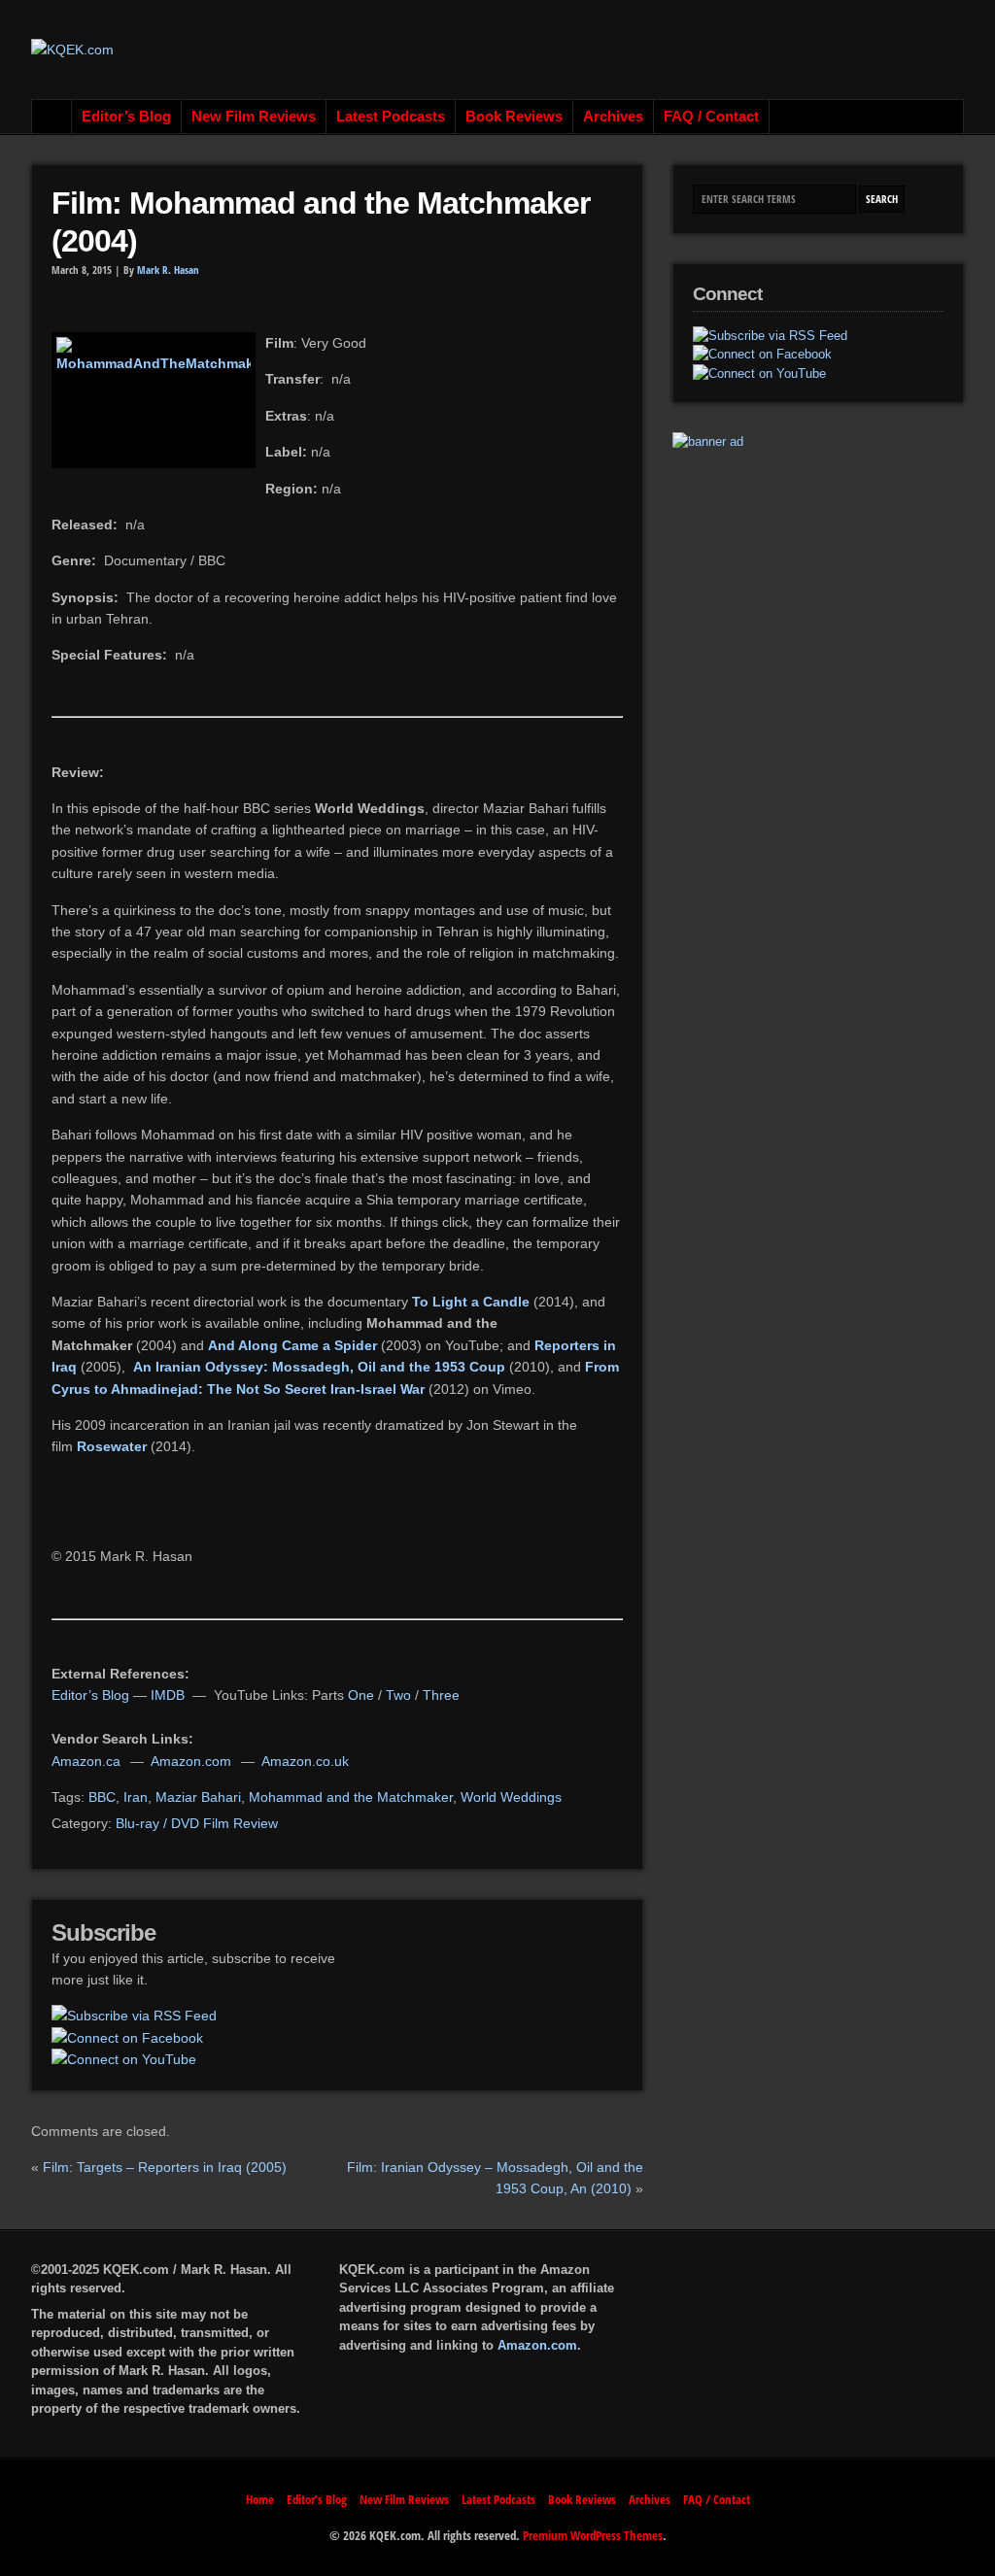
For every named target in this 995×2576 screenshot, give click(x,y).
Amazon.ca (86, 1761)
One (361, 1695)
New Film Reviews (254, 117)
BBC (102, 1797)
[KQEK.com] (72, 50)
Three (441, 1695)
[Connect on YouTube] (124, 2059)
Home (52, 117)
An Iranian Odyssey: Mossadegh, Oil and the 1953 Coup (319, 1367)
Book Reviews (514, 117)
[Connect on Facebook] (127, 2038)
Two (398, 1695)
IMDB (168, 1695)
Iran (136, 1797)
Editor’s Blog (126, 117)
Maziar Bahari (198, 1797)
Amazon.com (191, 1761)
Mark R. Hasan (168, 270)
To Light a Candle (471, 1302)
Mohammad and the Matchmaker (351, 1797)
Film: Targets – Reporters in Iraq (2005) (165, 2167)
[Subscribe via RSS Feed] (134, 2016)
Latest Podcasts (391, 117)
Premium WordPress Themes (593, 2535)
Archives (613, 117)
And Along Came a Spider (292, 1345)
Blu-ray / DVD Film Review (197, 1823)
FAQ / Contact (711, 117)
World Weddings (511, 1797)
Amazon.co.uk (305, 1761)
